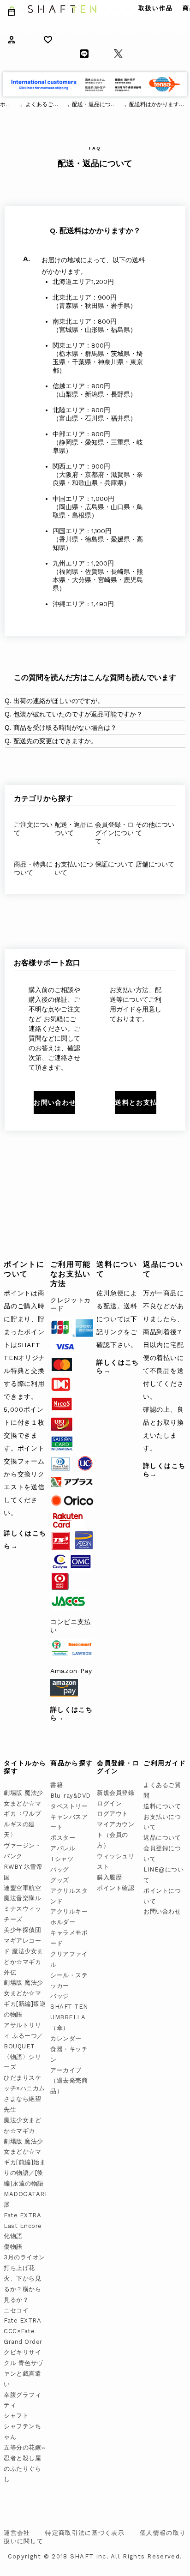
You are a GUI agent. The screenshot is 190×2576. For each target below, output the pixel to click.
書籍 (56, 1785)
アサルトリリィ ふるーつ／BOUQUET (24, 2036)
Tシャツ (62, 1859)
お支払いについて (74, 868)
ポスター (63, 1838)
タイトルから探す (25, 1767)
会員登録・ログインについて (114, 833)
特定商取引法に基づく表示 (85, 2533)
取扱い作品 (156, 8)
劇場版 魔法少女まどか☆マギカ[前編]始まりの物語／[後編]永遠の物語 (25, 2163)
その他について (155, 829)
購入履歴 (109, 1877)
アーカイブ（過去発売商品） (69, 2081)
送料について (162, 1806)
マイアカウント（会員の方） (116, 1835)
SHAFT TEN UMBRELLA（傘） (69, 2017)
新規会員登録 (116, 1793)
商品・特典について (33, 868)
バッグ (60, 1869)
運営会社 (17, 2533)
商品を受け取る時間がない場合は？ (65, 728)
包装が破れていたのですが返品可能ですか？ (78, 714)
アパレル (63, 1848)
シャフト (16, 2416)
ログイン (109, 1803)
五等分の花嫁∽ (25, 2447)
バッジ (60, 1996)
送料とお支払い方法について (136, 1102)
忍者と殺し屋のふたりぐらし (22, 2469)
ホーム (8, 104)
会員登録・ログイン (118, 1767)
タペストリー (69, 1806)
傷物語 (13, 2247)
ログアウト (113, 1814)
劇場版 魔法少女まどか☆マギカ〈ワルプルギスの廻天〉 (24, 1814)
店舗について (155, 864)
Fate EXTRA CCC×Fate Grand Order (23, 2331)
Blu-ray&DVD (71, 1796)
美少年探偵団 (22, 1930)
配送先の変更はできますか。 (55, 741)
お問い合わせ (162, 1911)
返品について (162, 1838)
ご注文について (33, 829)
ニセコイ (16, 2310)
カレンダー (66, 2038)
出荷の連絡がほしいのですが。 (59, 701)
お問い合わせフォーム (54, 1102)
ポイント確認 (116, 1888)
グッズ (60, 1880)
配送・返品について (74, 829)
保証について (114, 864)
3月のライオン (24, 2257)
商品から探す (71, 1763)
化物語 (13, 2236)
